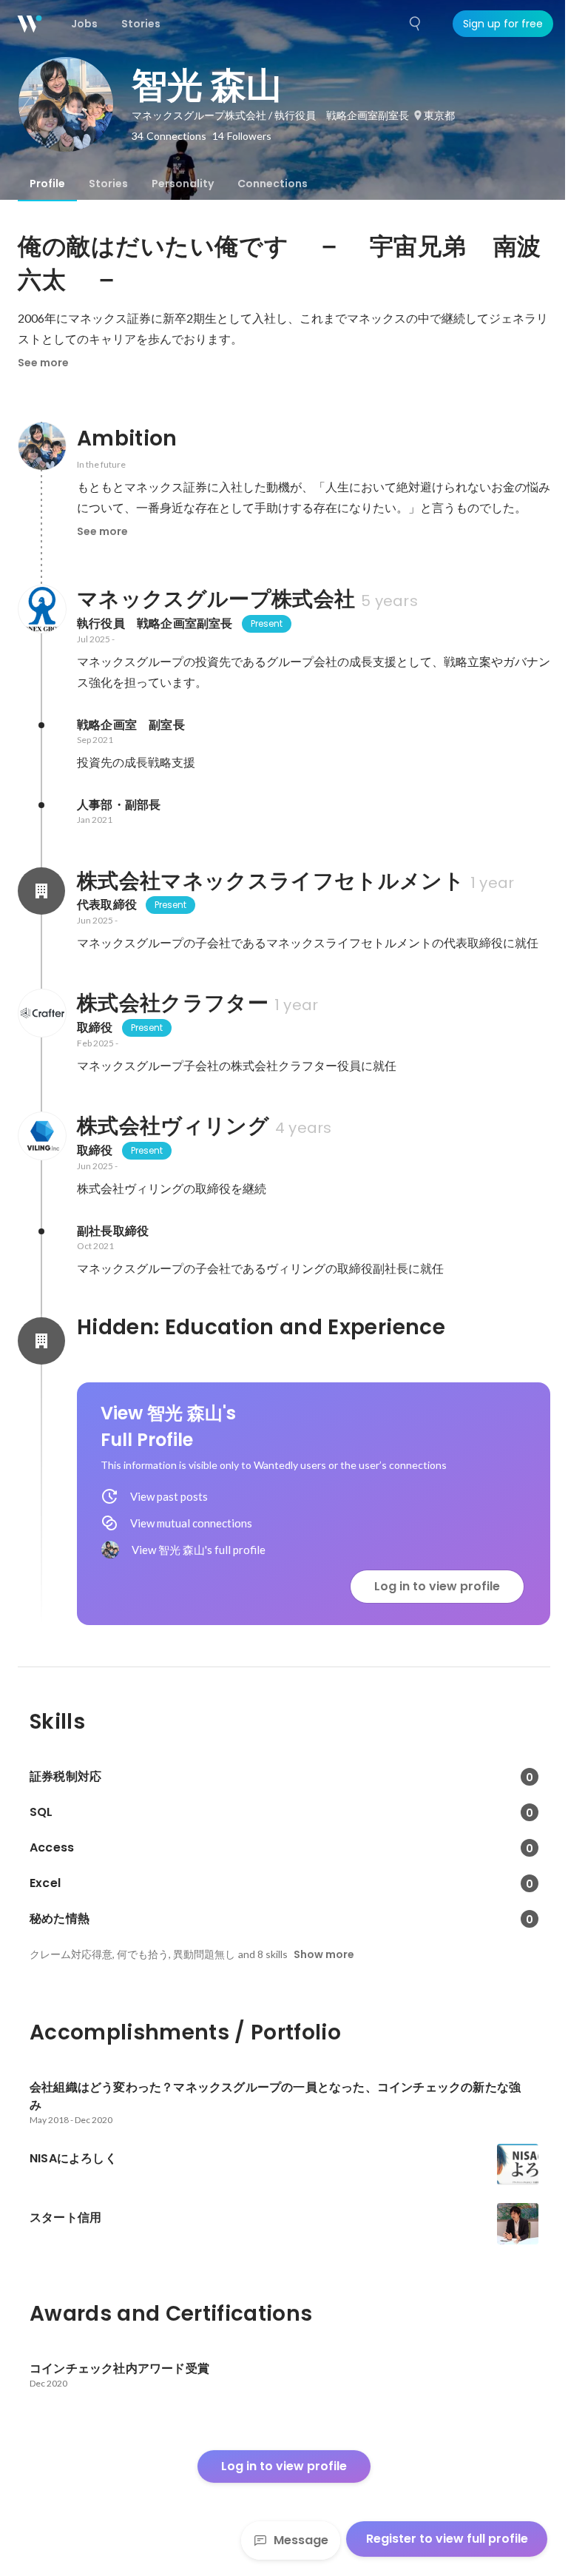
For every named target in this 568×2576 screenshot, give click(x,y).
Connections (273, 184)
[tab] (47, 184)
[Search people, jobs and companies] (416, 24)
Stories (108, 184)
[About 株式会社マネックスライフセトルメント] (41, 891)
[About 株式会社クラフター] (41, 1013)
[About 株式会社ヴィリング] (41, 1136)
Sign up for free (503, 24)
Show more (324, 1954)
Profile (47, 184)
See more (43, 363)
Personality (183, 184)
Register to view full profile (447, 2539)
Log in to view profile (437, 1586)
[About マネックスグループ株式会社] (41, 609)
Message (301, 2540)
